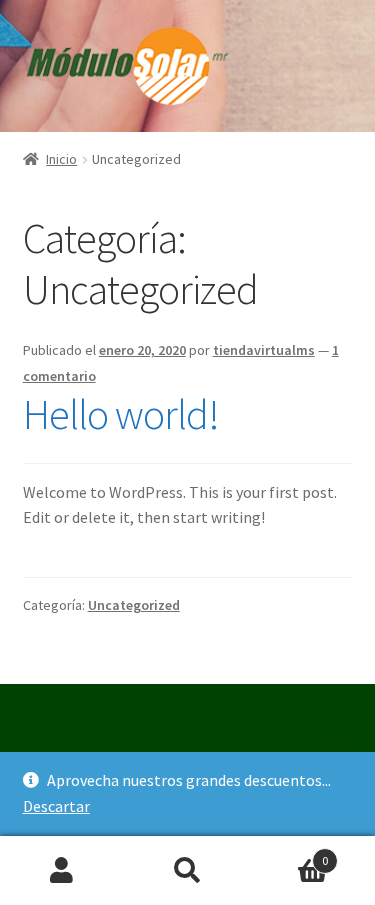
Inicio (61, 159)
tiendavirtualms (264, 350)
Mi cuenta (62, 871)
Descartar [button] (56, 806)
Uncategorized (134, 605)
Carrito (289, 853)
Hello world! (121, 414)
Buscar (187, 871)
